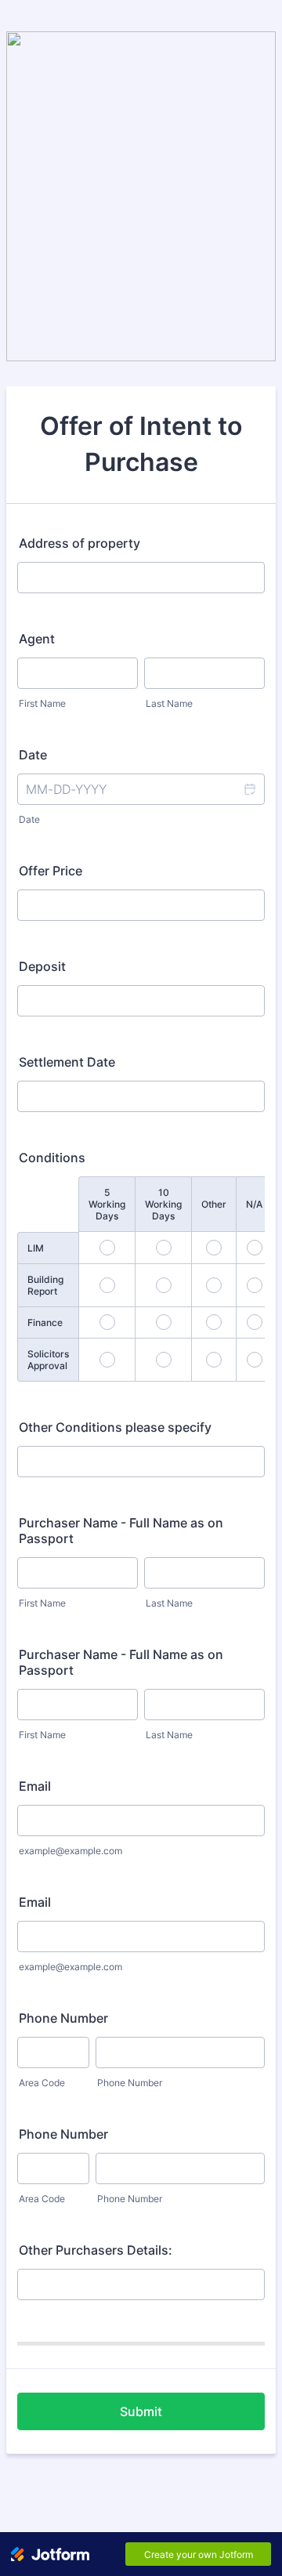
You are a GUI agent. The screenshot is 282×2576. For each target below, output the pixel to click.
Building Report (45, 1285)
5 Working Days (107, 1204)
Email (35, 1786)
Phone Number (63, 2018)
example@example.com (70, 1851)
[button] (249, 789)
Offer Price (51, 871)
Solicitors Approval (48, 1360)
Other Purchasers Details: (96, 2250)
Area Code (42, 2083)
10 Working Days (163, 1204)
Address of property (80, 543)
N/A (254, 1204)
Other (214, 1204)
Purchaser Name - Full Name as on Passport (121, 1531)
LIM (36, 1248)
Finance (45, 1322)
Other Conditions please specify (115, 1427)
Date (29, 819)
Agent (37, 639)
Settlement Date (67, 1062)
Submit (141, 2411)
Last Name (169, 703)
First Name (42, 703)
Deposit (42, 966)
